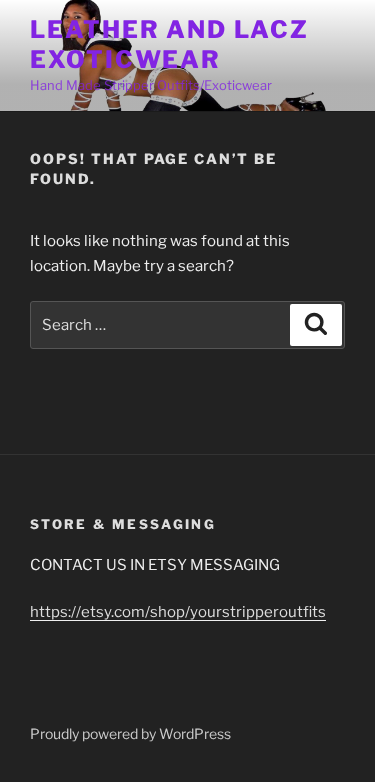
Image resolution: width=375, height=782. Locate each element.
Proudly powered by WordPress (130, 733)
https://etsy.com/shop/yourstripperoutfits (178, 612)
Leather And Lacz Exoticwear (169, 44)
